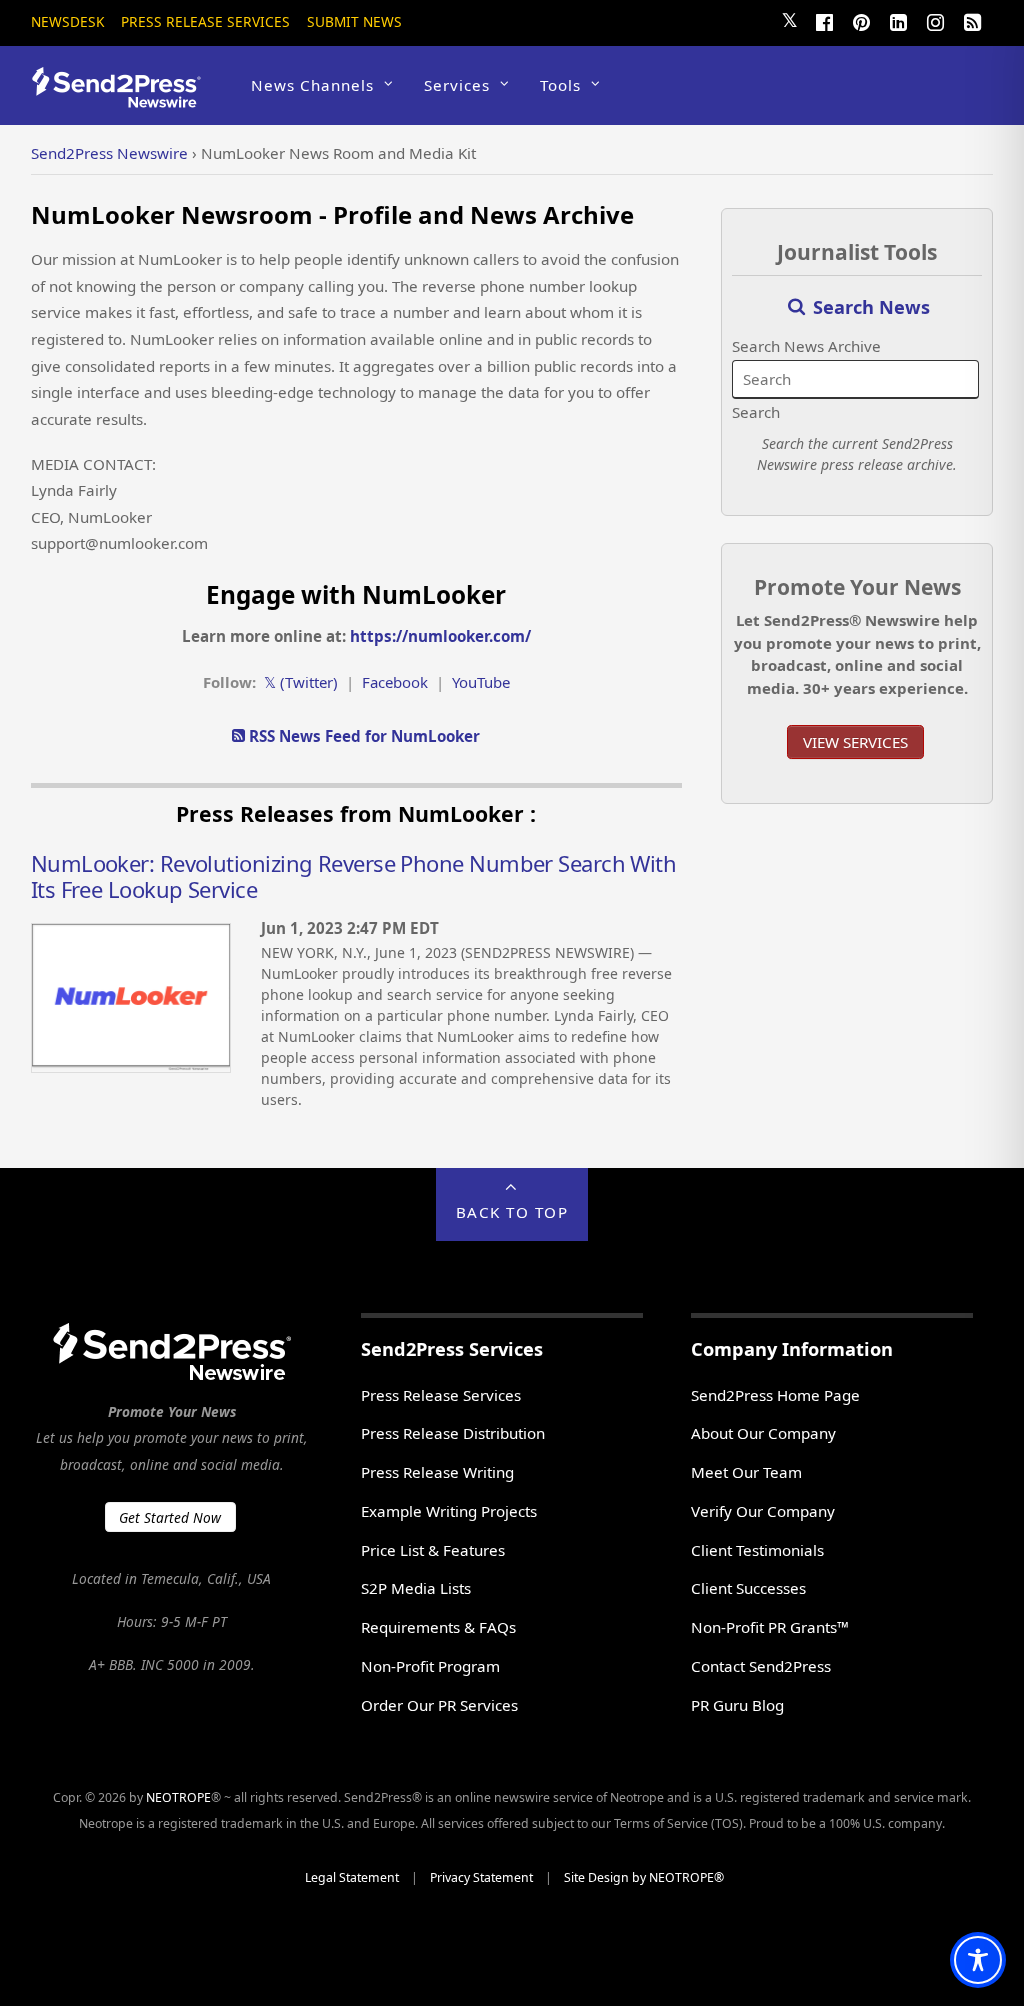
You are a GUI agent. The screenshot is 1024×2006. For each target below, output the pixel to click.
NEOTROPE (178, 1797)
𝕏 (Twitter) (301, 682)
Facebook (395, 682)
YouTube (481, 682)
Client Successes (748, 1588)
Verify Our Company (763, 1511)
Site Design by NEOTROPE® (644, 1877)
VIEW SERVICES (855, 742)
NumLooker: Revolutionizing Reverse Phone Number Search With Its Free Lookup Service (354, 876)
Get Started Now (170, 1517)
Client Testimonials (757, 1550)
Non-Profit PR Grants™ (770, 1627)
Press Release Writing (437, 1472)
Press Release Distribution (453, 1433)
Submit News (354, 21)
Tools (560, 85)
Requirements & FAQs (438, 1627)
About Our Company (763, 1433)
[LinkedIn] (898, 20)
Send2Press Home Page (775, 1395)
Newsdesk (67, 21)
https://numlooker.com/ (440, 636)
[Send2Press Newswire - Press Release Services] (123, 98)
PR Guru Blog (737, 1705)
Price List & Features (433, 1550)
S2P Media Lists (416, 1588)
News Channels (312, 85)
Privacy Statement (481, 1877)
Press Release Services (205, 21)
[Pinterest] (861, 20)
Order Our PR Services (439, 1705)
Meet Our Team (746, 1472)
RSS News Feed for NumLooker (362, 736)
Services (457, 85)
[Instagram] (935, 20)
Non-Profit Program (430, 1666)
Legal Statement (352, 1877)
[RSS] (972, 20)
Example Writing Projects (449, 1511)
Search (756, 412)
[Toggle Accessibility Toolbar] (978, 1960)
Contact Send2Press (761, 1666)
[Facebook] (824, 20)
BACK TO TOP (512, 1212)
